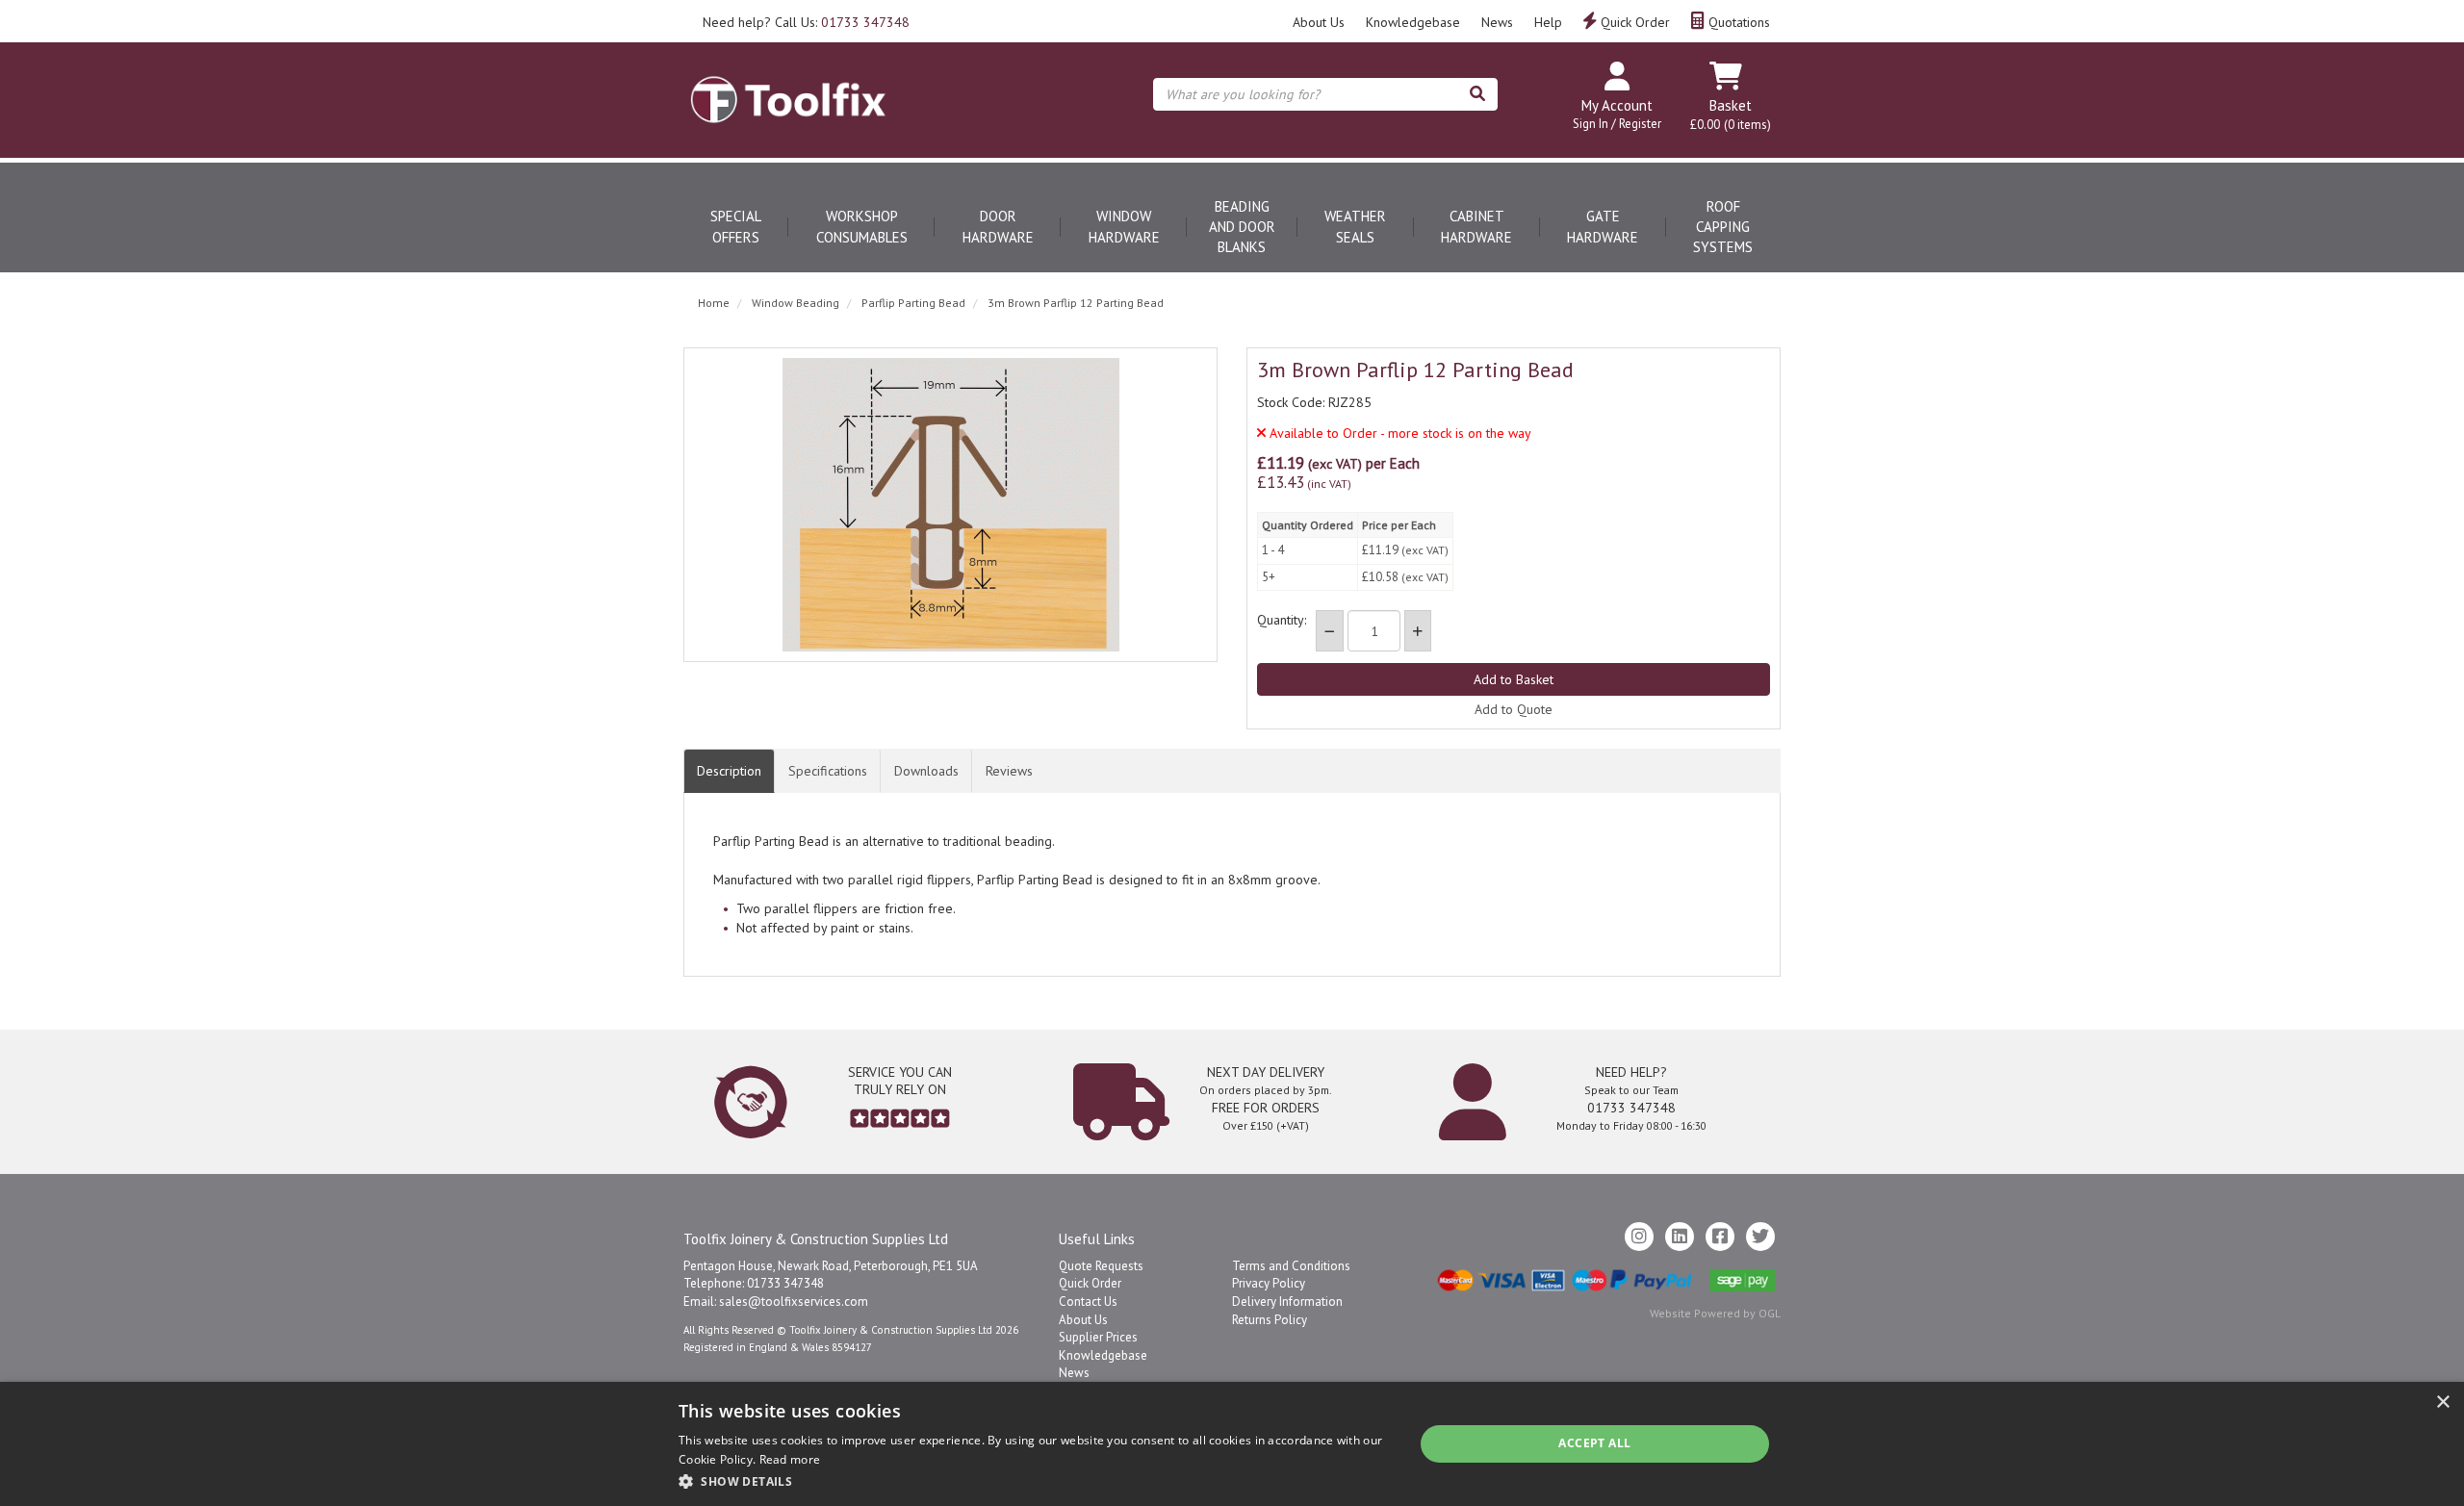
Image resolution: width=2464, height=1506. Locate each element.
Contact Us (1088, 1302)
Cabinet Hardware (1476, 226)
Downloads (926, 771)
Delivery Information (1287, 1302)
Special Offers (736, 226)
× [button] (2442, 1403)
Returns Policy (1270, 1320)
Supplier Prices (1098, 1337)
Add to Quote (1514, 709)
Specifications (828, 771)
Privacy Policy (1269, 1283)
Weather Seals (1355, 226)
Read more (790, 1459)
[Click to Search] (1477, 94)
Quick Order (1633, 22)
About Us (1319, 22)
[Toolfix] (788, 83)
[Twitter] (1760, 1237)
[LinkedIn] (1680, 1237)
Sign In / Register (1617, 124)
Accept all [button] (1594, 1443)
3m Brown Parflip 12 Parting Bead (1076, 303)
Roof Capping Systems (1723, 227)
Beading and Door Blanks (1242, 227)
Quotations (1737, 22)
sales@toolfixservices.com (794, 1302)
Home (714, 303)
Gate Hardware (1603, 226)
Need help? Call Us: (806, 22)
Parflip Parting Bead (913, 303)
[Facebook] (1720, 1237)
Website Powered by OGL (1715, 1313)
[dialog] (1232, 1444)
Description (729, 771)
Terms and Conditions (1291, 1266)
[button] (1035, 1480)
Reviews (1009, 771)
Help (1548, 22)
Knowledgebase (1413, 22)
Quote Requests (1101, 1266)
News (1497, 22)
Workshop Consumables (862, 226)
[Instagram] (1639, 1237)
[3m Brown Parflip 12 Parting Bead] (950, 505)
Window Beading (796, 303)
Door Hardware (998, 226)
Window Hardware (1124, 226)
